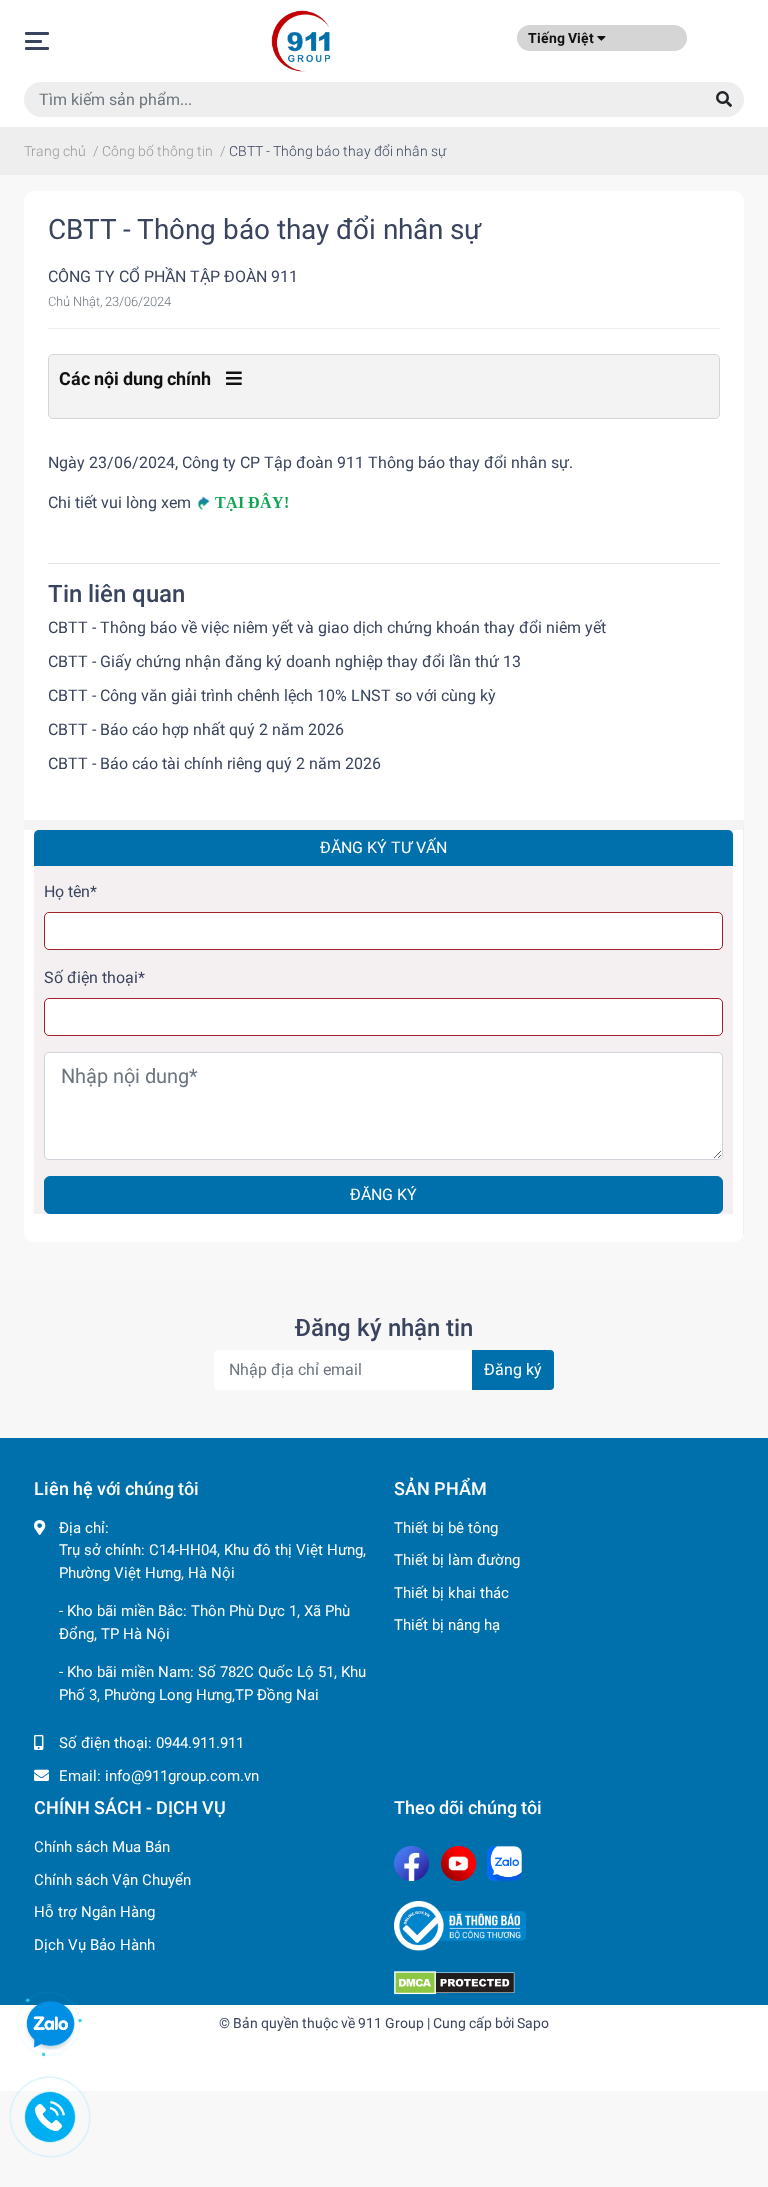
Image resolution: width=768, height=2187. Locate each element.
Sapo (533, 2023)
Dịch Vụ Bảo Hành (94, 1945)
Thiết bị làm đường (457, 1560)
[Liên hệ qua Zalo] (50, 2025)
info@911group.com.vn (182, 1776)
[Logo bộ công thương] (564, 1926)
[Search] (724, 99)
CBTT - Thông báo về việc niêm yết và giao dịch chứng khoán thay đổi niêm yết (327, 627)
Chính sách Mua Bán (102, 1847)
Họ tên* (70, 891)
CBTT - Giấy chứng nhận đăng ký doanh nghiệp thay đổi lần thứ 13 (284, 661)
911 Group (391, 2023)
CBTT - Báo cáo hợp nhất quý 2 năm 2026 (196, 729)
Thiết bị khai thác (451, 1593)
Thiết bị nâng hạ (447, 1625)
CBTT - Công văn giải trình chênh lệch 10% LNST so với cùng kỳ (272, 695)
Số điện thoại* (94, 977)
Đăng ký (383, 1194)
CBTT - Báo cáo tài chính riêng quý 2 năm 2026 (214, 763)
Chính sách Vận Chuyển (112, 1880)
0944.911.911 (200, 1743)
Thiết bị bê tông (446, 1528)
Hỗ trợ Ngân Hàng (94, 1912)
